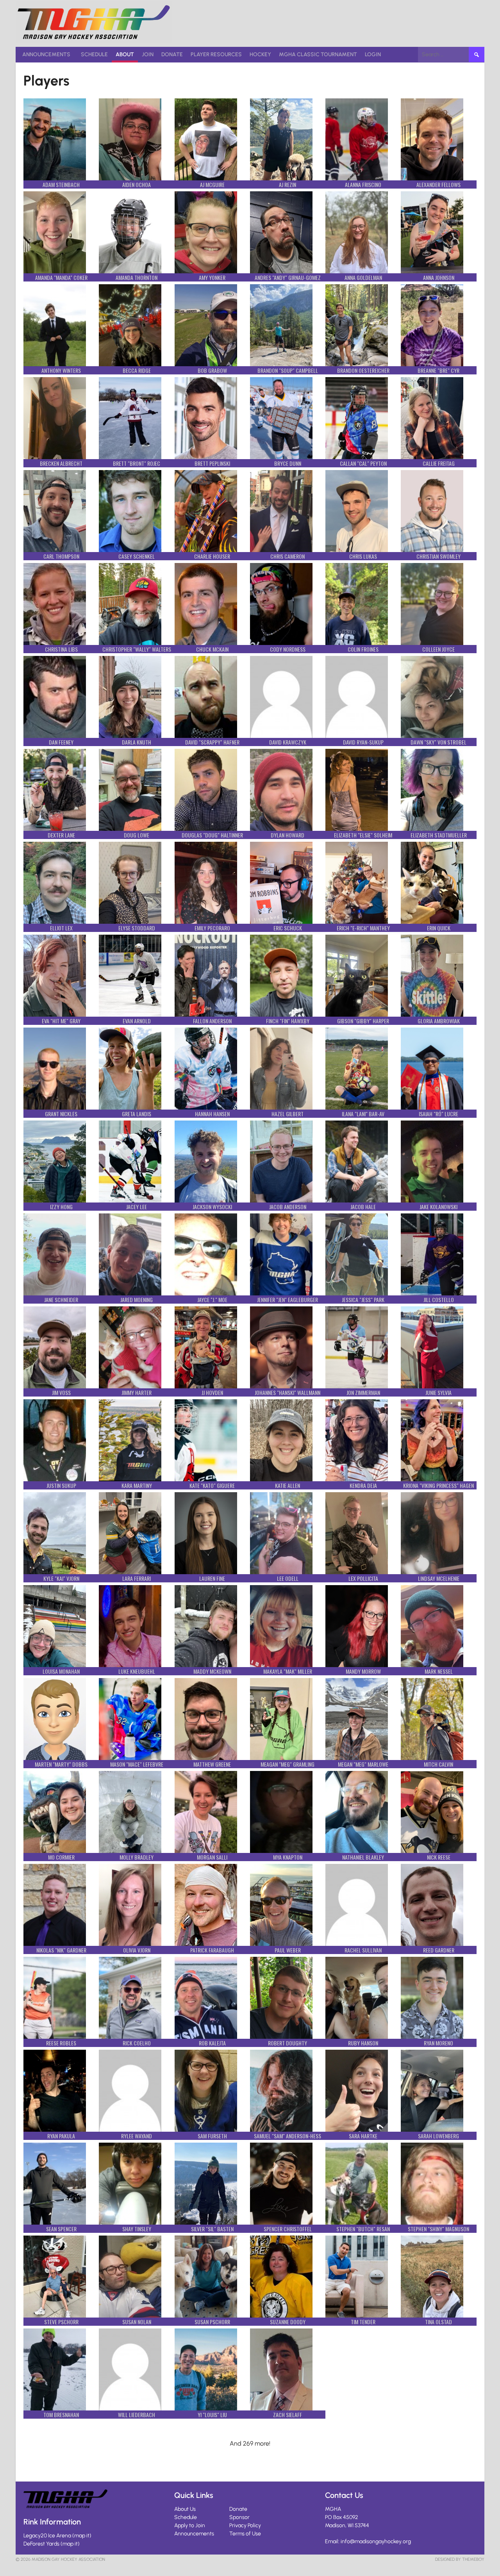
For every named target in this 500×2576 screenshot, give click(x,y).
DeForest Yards (41, 2544)
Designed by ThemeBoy (460, 2559)
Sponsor (239, 2517)
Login (373, 54)
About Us (185, 2509)
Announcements (46, 54)
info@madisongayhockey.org (376, 2541)
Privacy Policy (245, 2525)
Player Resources (216, 54)
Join (148, 54)
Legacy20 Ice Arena (47, 2536)
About (125, 54)
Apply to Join (190, 2525)
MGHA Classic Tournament (318, 54)
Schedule (94, 54)
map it (82, 2536)
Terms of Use (245, 2534)
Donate (172, 54)
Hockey (260, 54)
